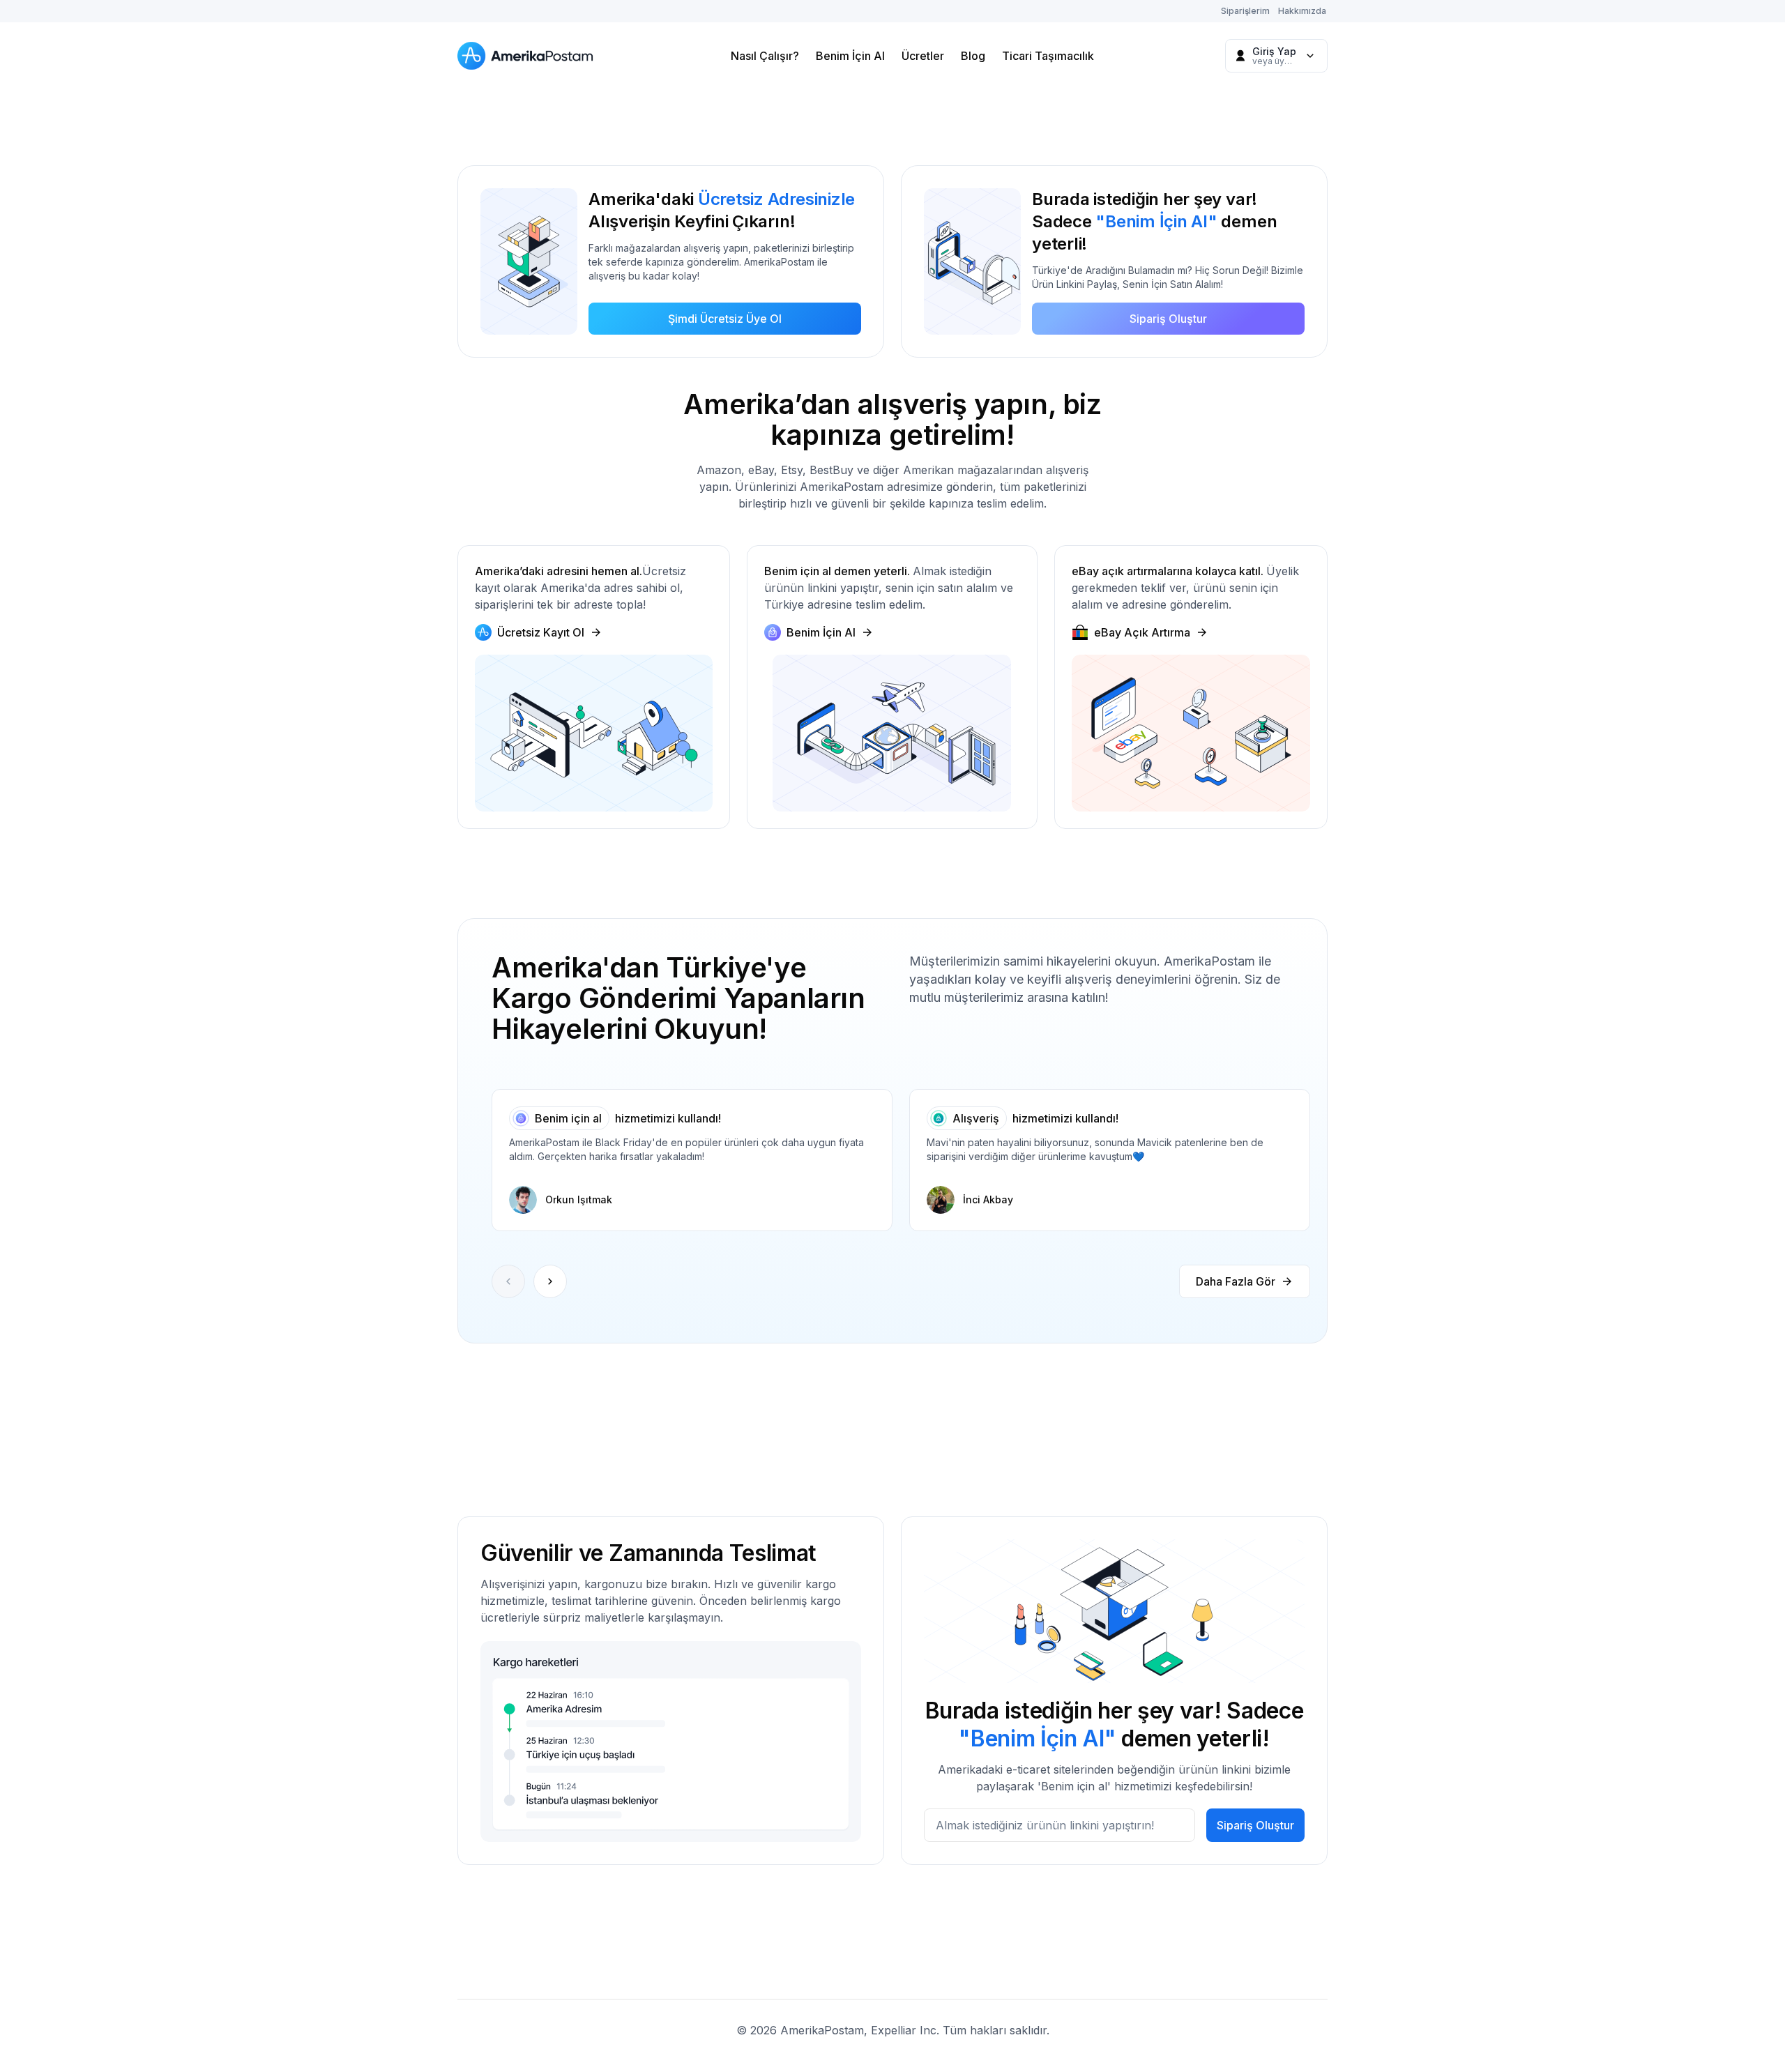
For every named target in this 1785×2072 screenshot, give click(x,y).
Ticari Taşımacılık (1048, 56)
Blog (973, 56)
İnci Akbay (988, 1199)
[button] (550, 1281)
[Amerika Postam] (529, 56)
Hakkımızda (1302, 11)
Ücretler (923, 56)
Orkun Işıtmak (579, 1199)
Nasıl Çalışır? (765, 56)
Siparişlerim (1245, 11)
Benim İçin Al (850, 56)
